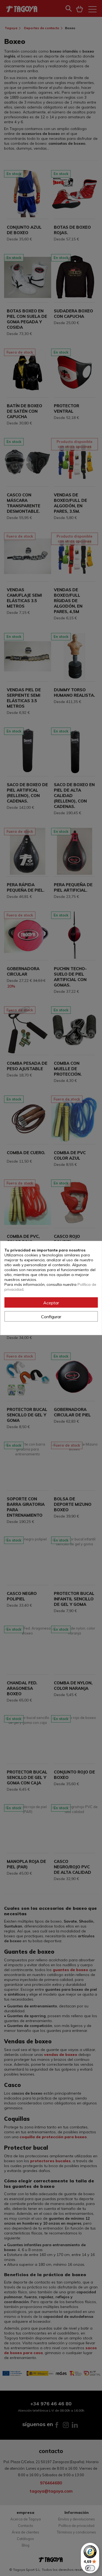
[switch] (90, 2568)
